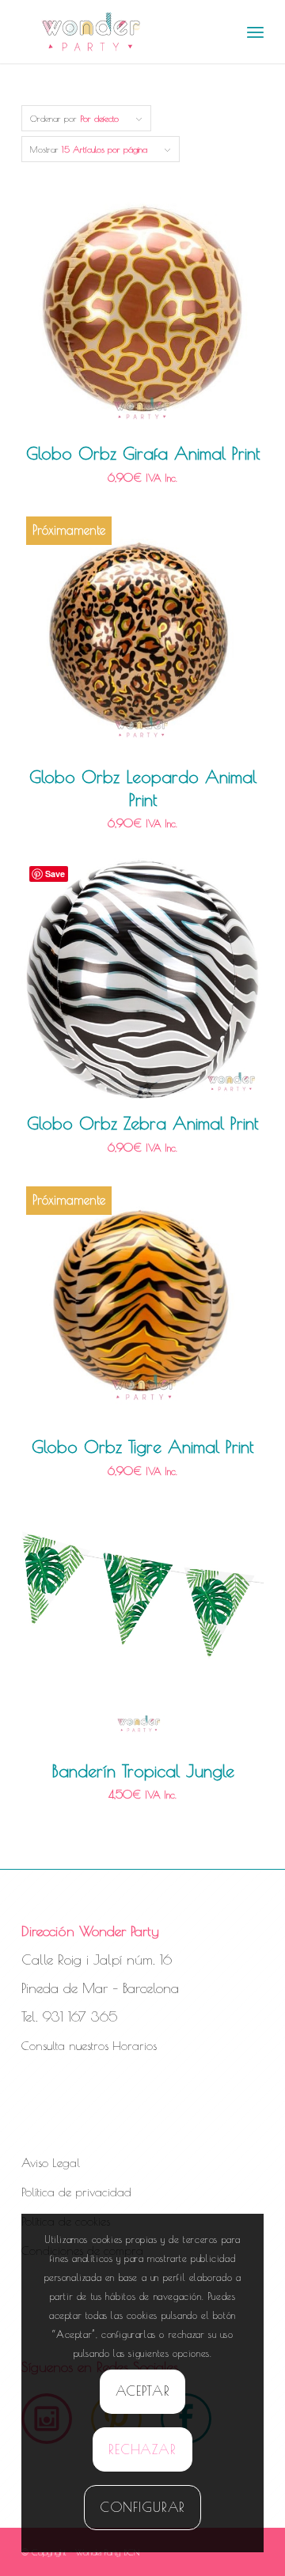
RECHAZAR (142, 2449)
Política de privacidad (76, 2192)
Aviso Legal (51, 2163)
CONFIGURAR (143, 2507)
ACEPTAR (143, 2391)
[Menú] (255, 32)
